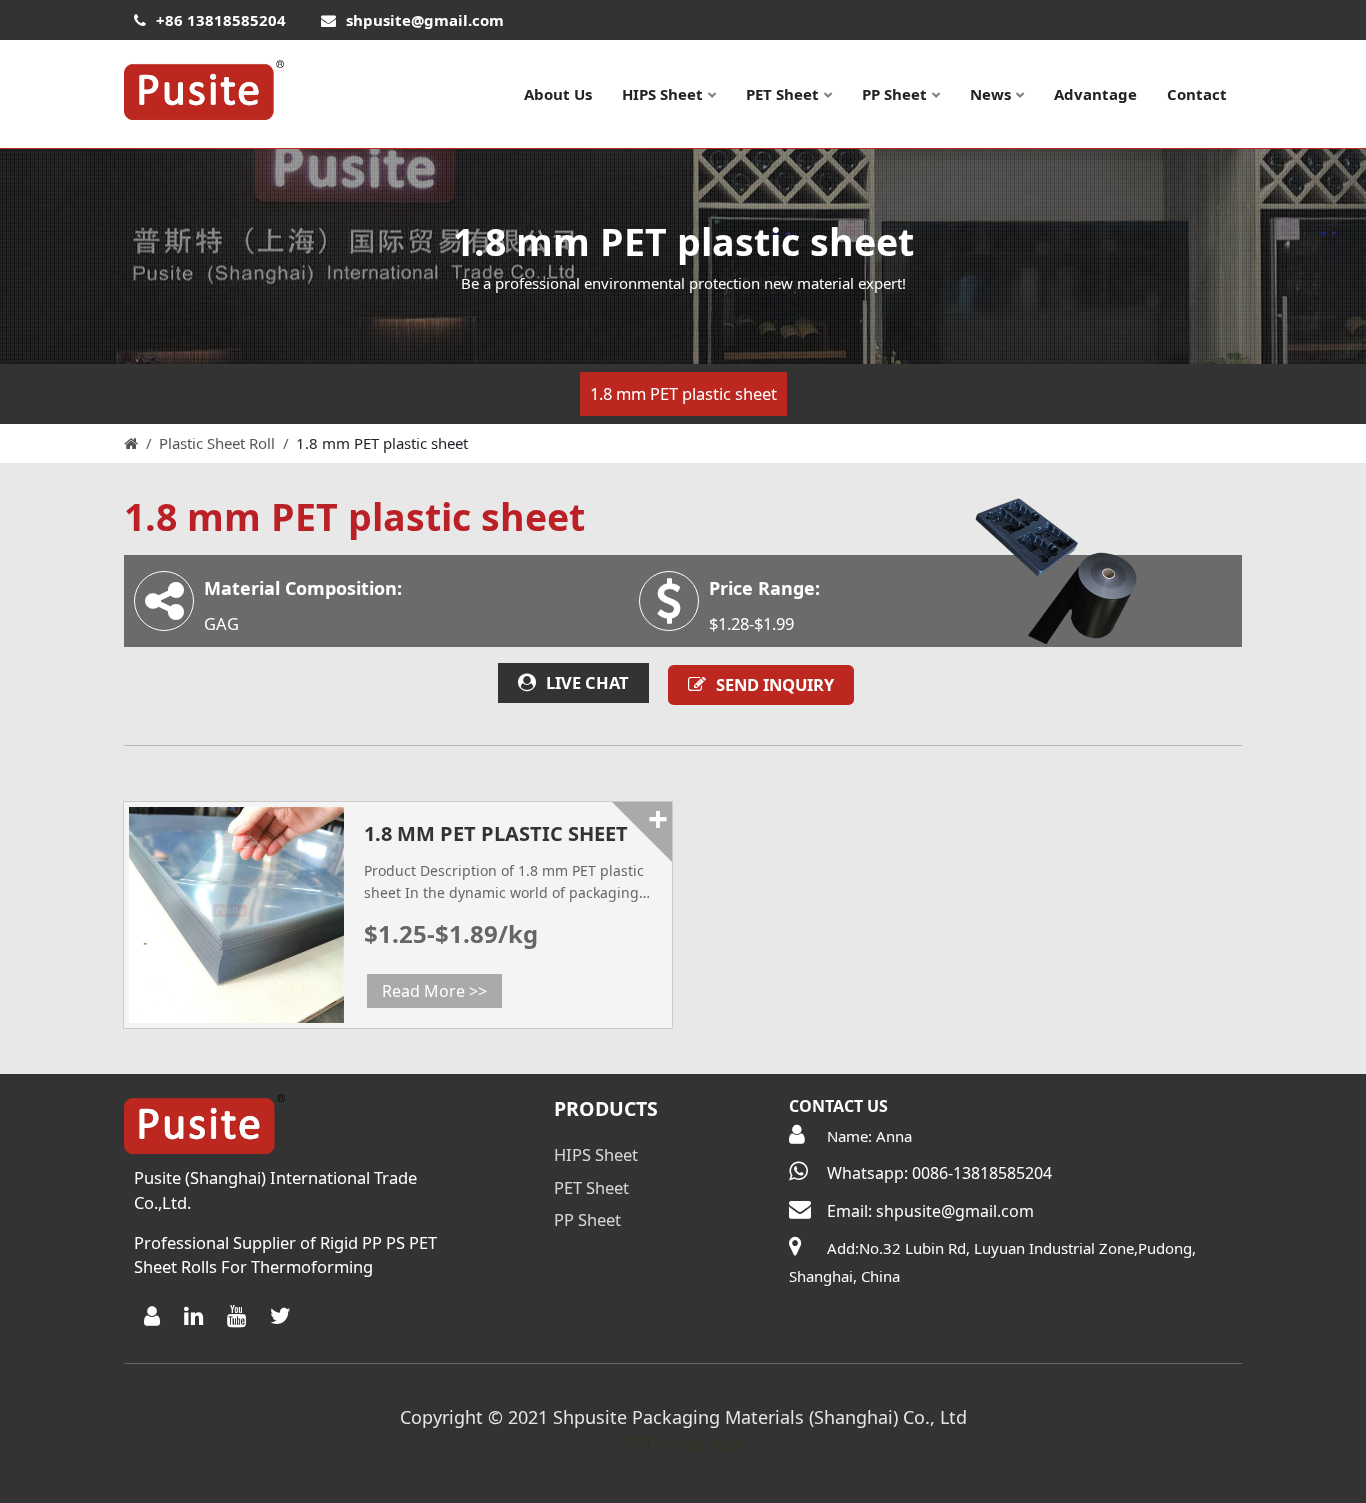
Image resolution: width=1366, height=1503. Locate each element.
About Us (558, 94)
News (990, 94)
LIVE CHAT (587, 682)
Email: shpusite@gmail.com (930, 1211)
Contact (1197, 94)
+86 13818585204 (221, 20)
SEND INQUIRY (775, 684)
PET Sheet (782, 94)
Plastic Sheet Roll (217, 443)
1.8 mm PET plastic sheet (683, 393)
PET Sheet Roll (683, 1444)
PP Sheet (894, 94)
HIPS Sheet (662, 94)
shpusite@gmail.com (425, 20)
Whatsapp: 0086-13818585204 (939, 1173)
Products (606, 1108)
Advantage (1095, 94)
